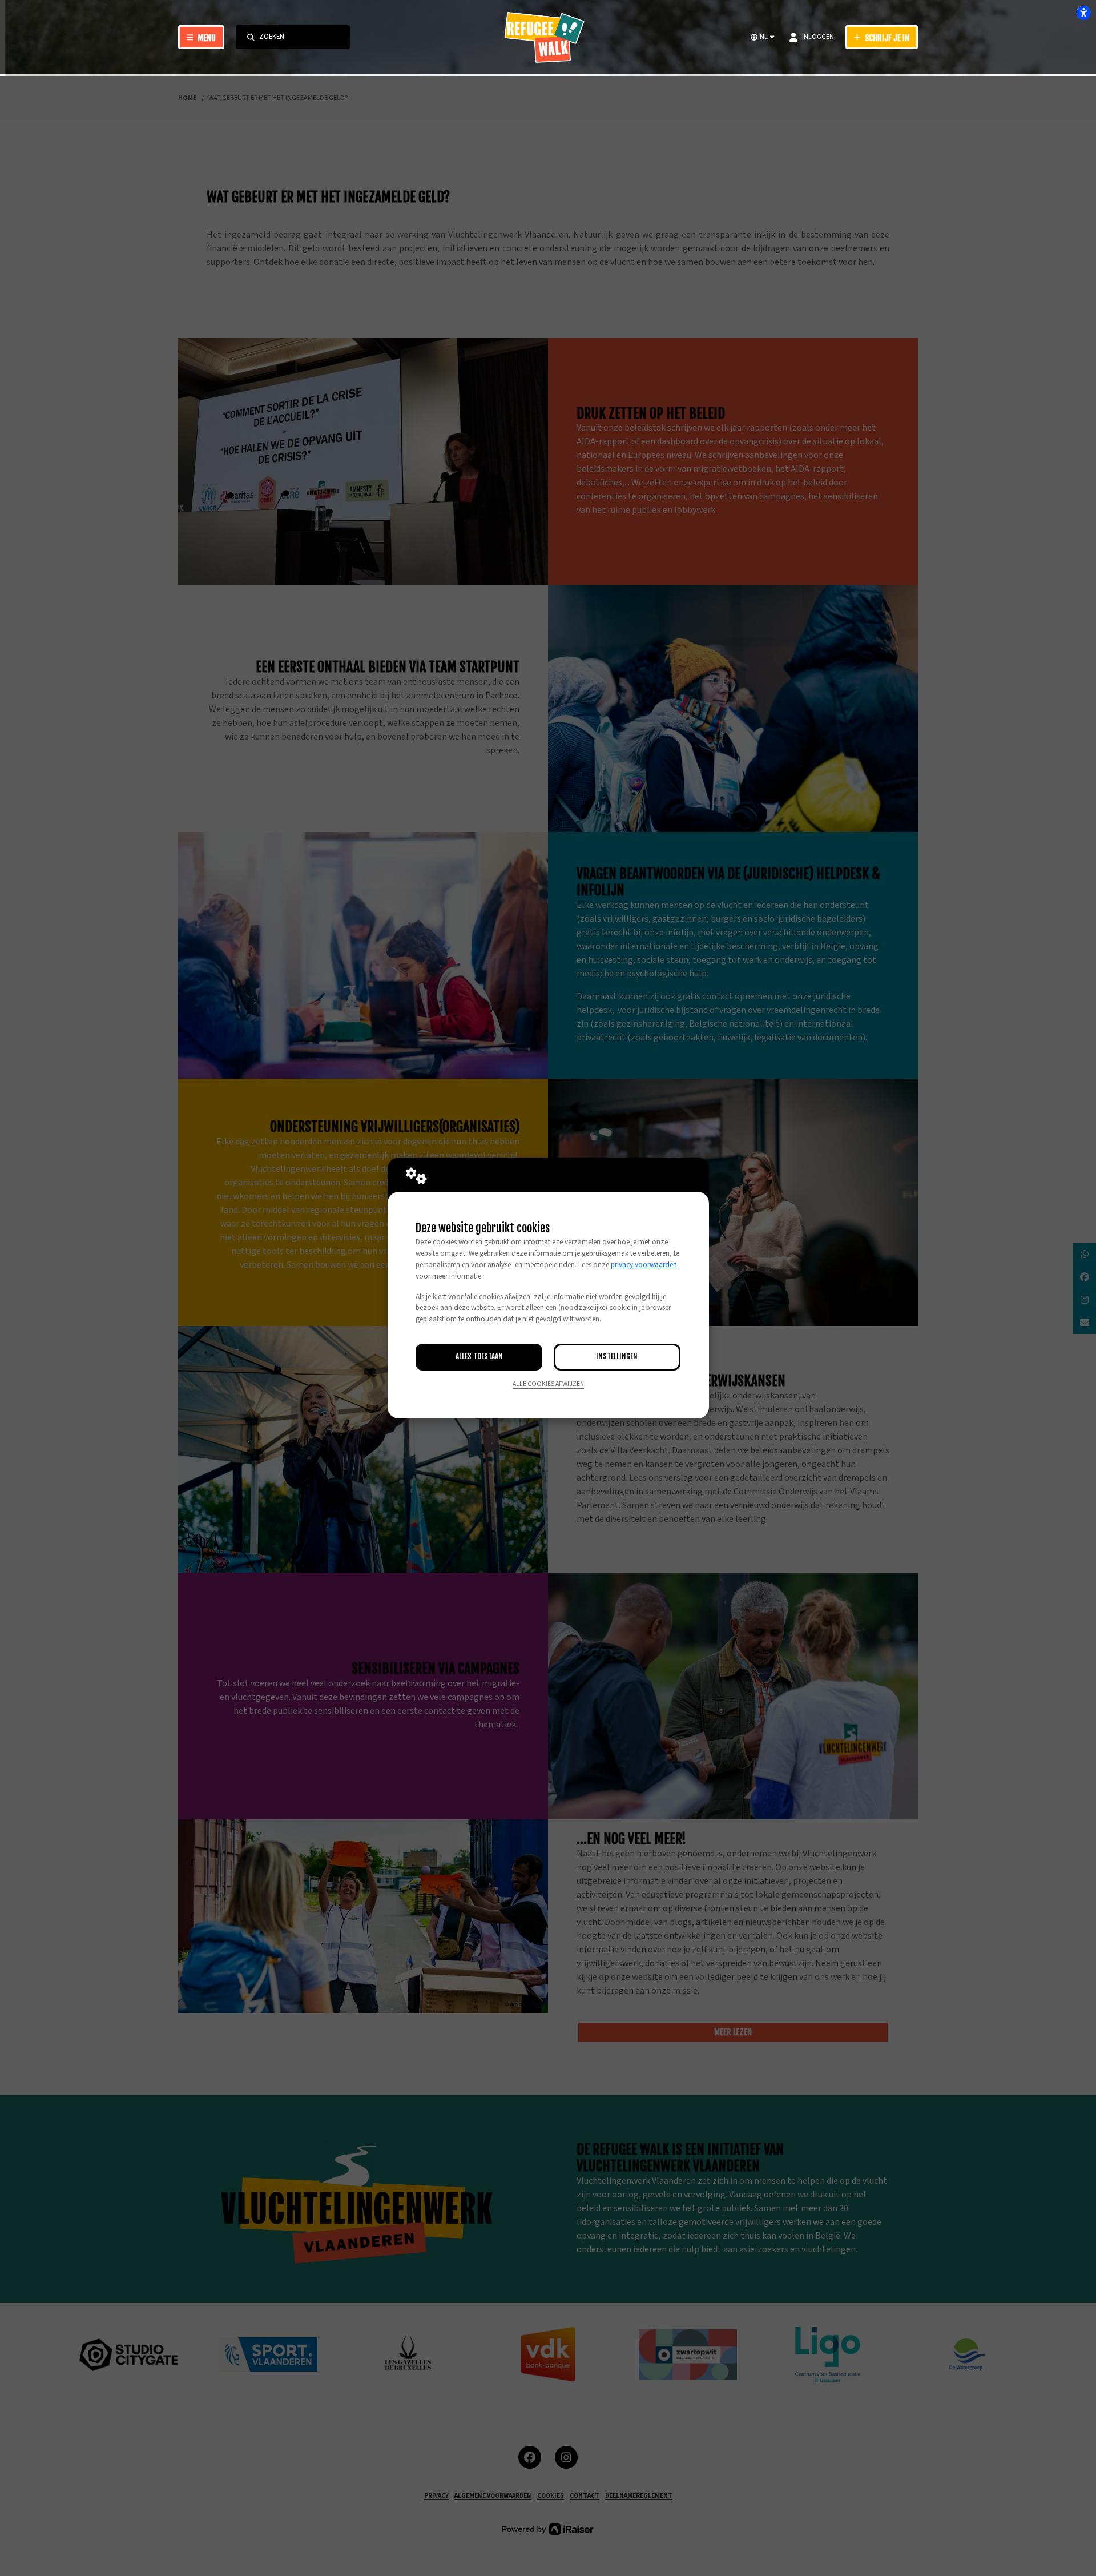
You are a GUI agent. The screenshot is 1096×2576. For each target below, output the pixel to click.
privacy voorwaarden (644, 1265)
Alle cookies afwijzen (548, 1384)
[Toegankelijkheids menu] (1083, 13)
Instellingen (617, 1356)
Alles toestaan (479, 1356)
